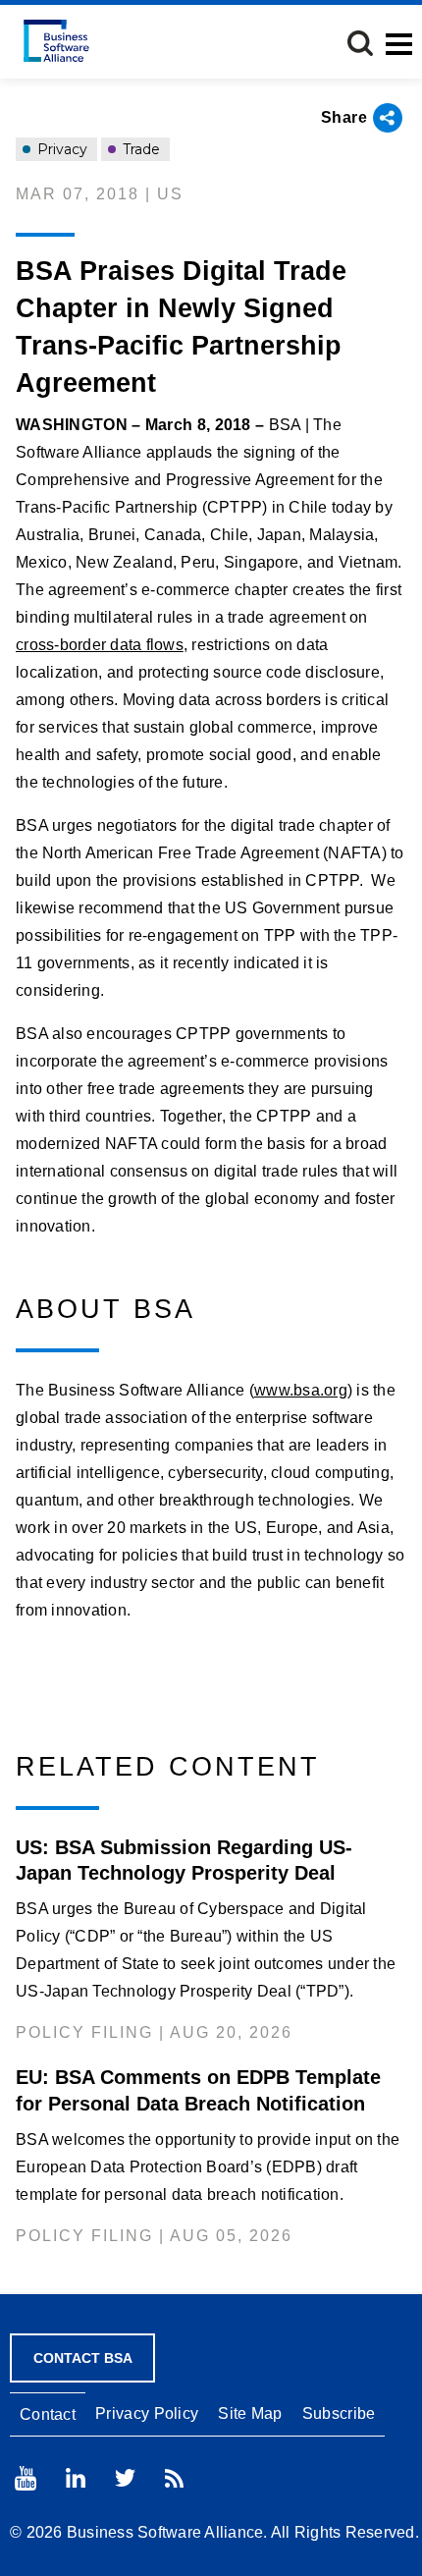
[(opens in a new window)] (26, 2478)
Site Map (250, 2413)
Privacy (60, 149)
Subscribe (339, 2413)
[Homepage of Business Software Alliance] (56, 41)
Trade (139, 149)
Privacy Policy (147, 2413)
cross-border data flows (100, 645)
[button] (360, 43)
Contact (48, 2414)
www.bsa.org (301, 1390)
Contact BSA (83, 2358)
